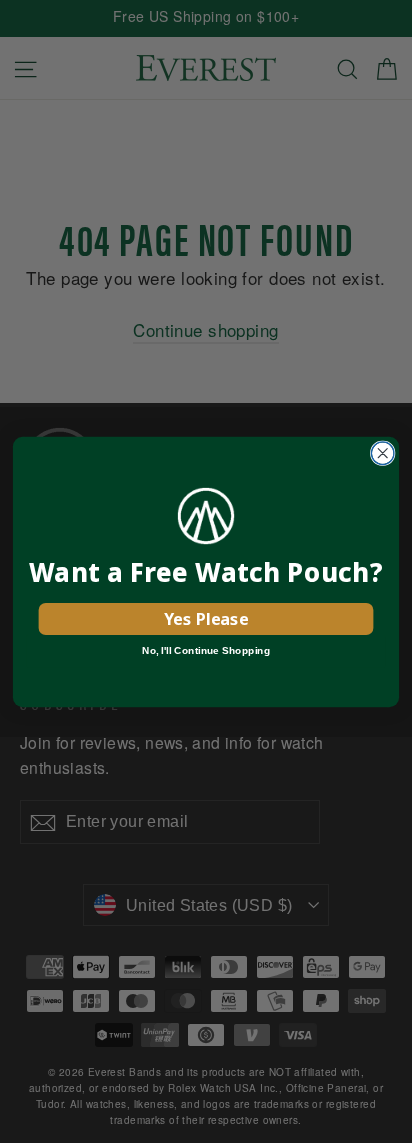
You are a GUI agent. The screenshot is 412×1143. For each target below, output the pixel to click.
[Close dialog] (382, 452)
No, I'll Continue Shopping (206, 650)
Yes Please (206, 618)
